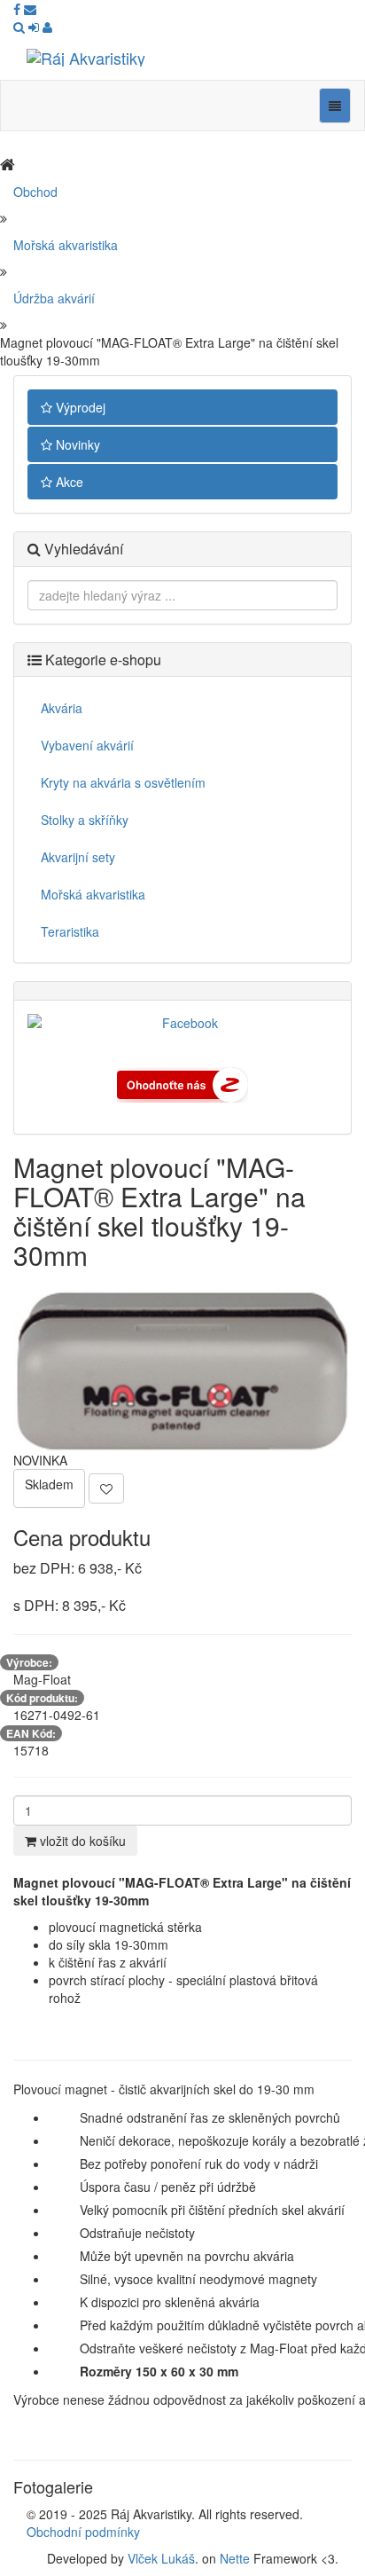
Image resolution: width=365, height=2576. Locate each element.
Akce (68, 482)
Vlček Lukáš (161, 2558)
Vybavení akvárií (87, 745)
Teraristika (70, 931)
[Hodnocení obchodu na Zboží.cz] (182, 1083)
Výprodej (79, 407)
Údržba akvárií (54, 298)
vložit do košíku (81, 1841)
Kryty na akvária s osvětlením (123, 782)
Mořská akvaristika (66, 245)
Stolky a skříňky (85, 820)
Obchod (35, 192)
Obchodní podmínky (83, 2532)
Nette (235, 2558)
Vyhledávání (82, 549)
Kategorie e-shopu (101, 660)
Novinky (76, 444)
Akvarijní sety (78, 857)
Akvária (62, 708)
